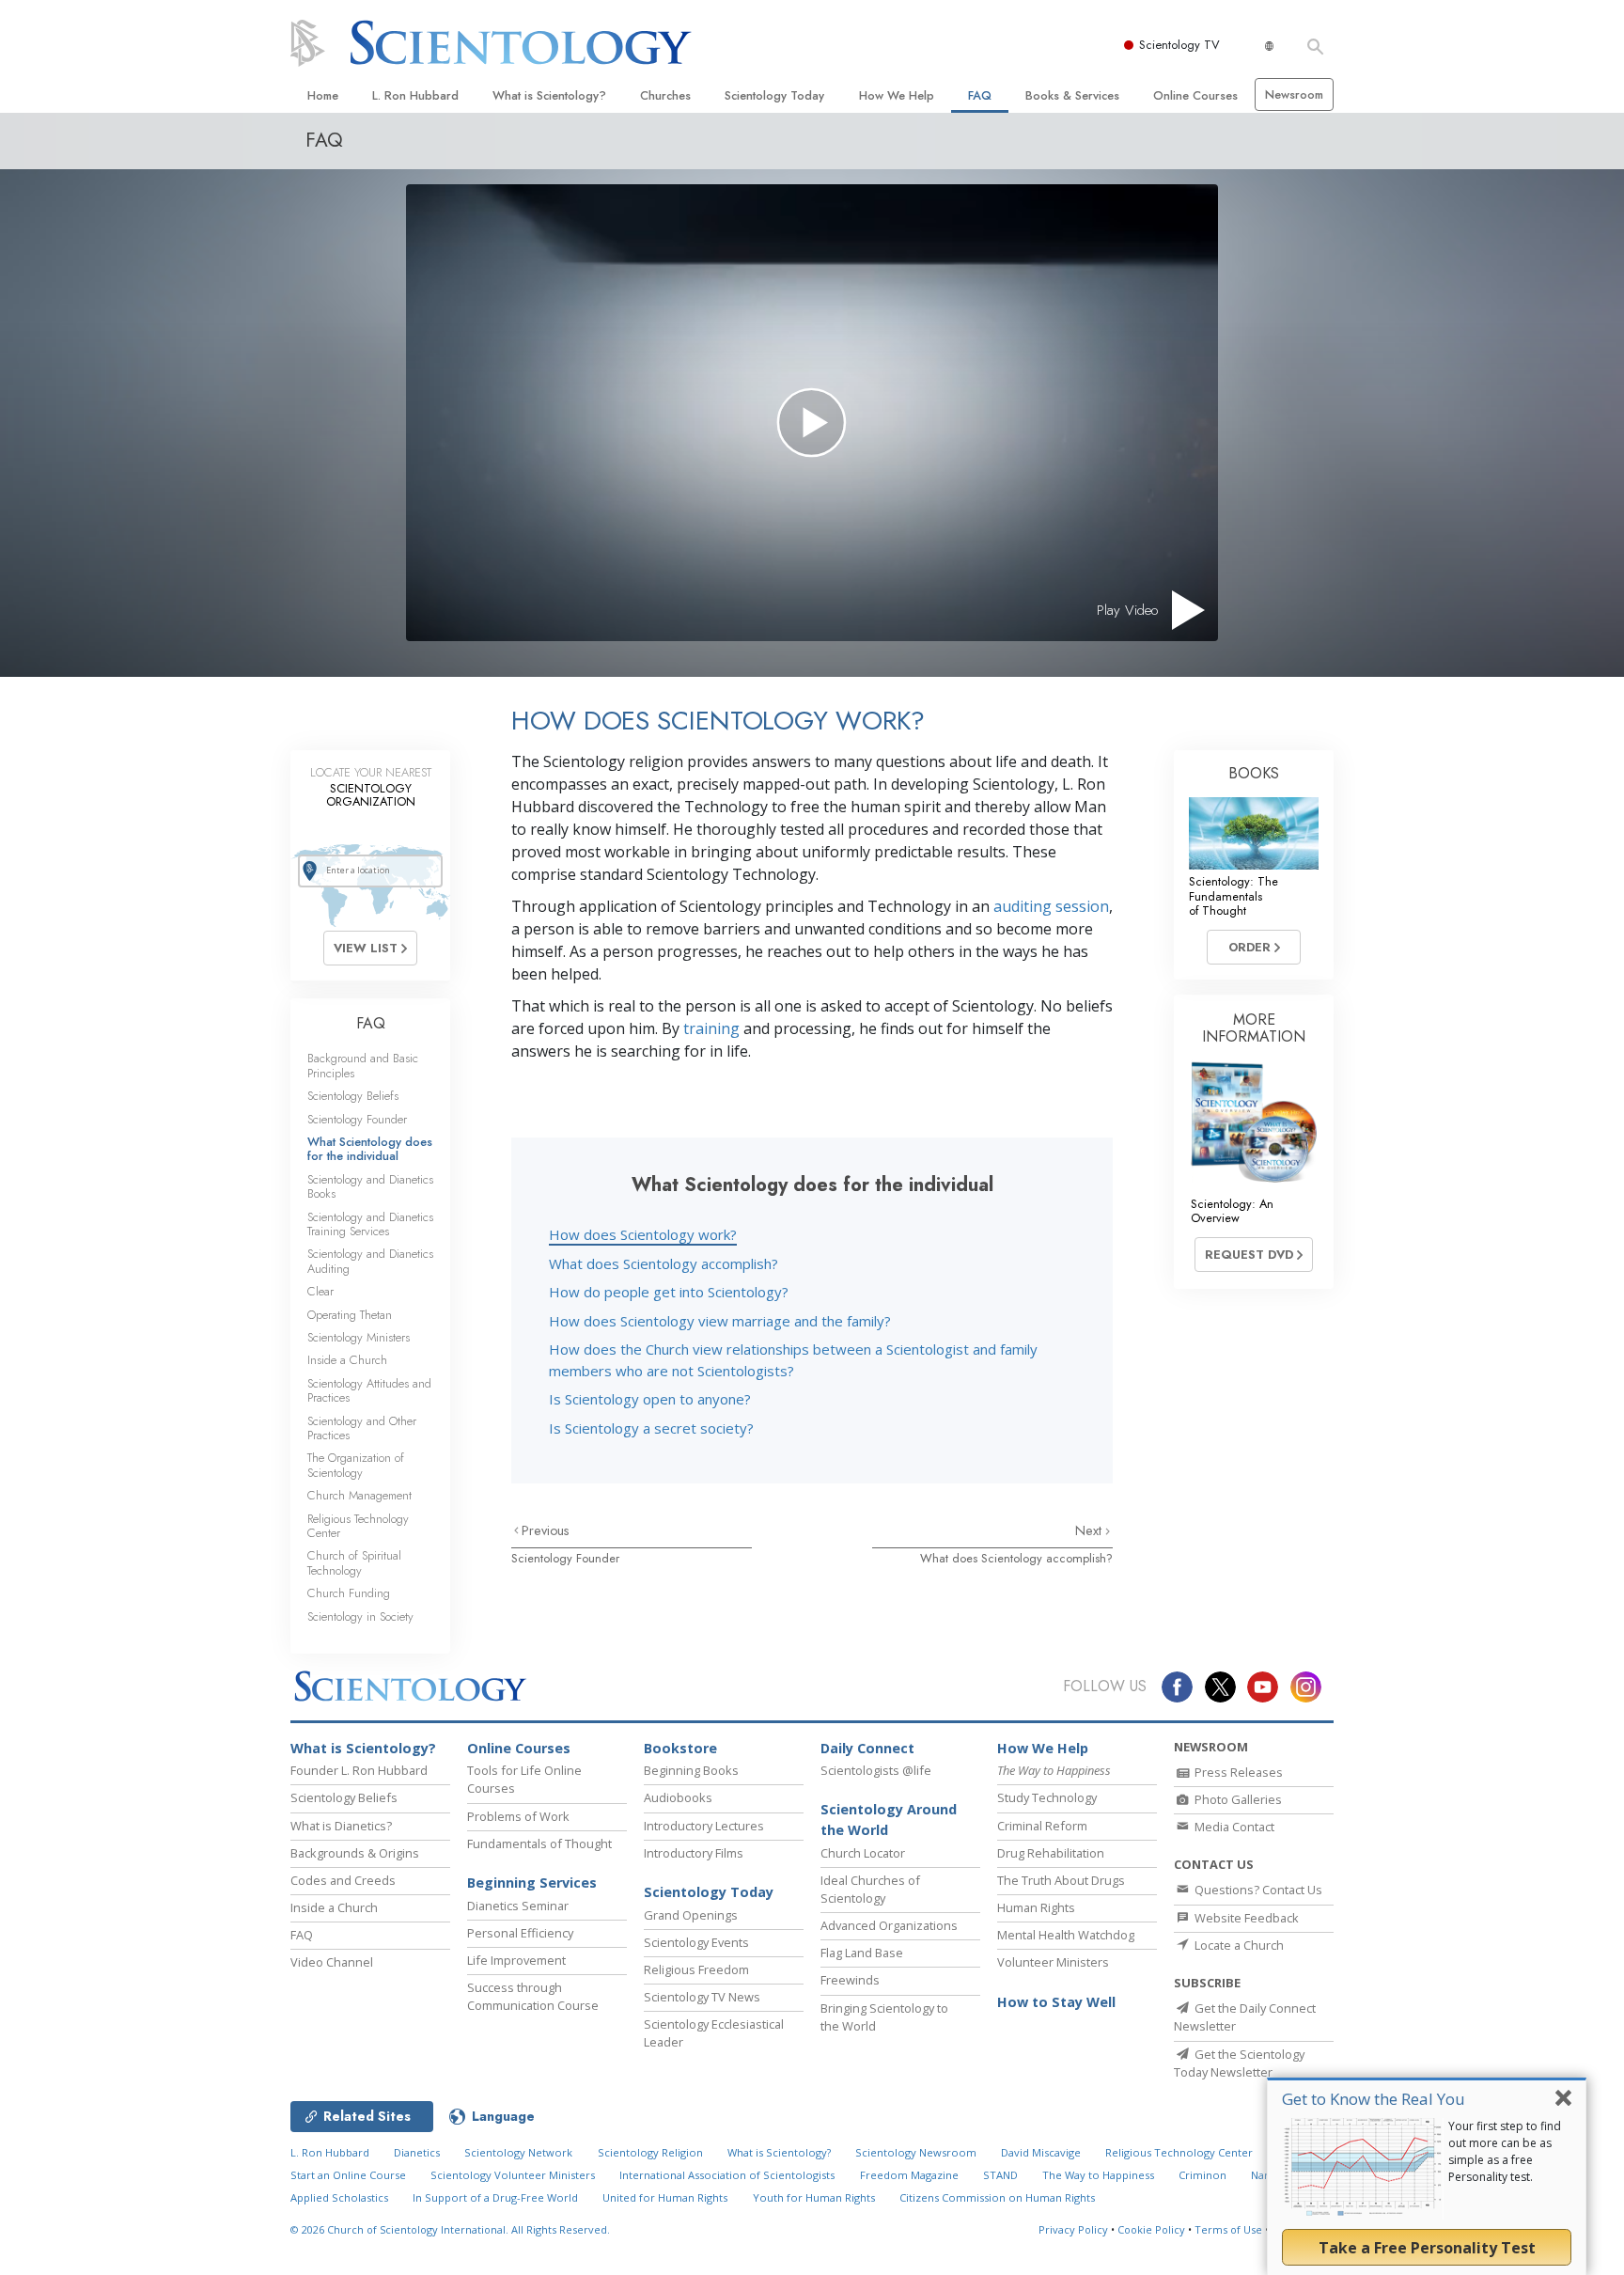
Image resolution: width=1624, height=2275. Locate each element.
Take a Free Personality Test (1427, 2248)
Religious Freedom (696, 1969)
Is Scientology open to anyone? (650, 1399)
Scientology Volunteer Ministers (513, 2175)
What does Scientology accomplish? (664, 1263)
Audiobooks (678, 1797)
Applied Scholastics (339, 2197)
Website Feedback (1245, 1918)
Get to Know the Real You (1374, 2099)
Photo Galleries (1237, 1799)
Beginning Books (691, 1770)
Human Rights (1036, 1907)
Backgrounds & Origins (355, 1853)
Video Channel (332, 1962)
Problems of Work (518, 1816)
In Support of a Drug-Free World (495, 2197)
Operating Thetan (350, 1315)
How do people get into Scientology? (669, 1292)
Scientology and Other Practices (362, 1428)
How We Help (897, 95)
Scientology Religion (650, 2152)
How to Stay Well (1056, 2002)
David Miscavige (1041, 2152)
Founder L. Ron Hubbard (359, 1770)
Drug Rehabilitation (1051, 1853)
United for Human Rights (665, 2197)
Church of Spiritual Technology (354, 1562)
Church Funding (349, 1593)
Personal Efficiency (520, 1933)
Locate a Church (1238, 1945)
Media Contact (1233, 1827)
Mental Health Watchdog (1066, 1935)
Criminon (1202, 2175)
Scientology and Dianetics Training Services (370, 1224)
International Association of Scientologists (727, 2175)
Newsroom (1294, 94)
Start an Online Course (348, 2175)
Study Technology (1047, 1797)
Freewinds (850, 1980)
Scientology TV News (702, 1997)
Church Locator (863, 1853)
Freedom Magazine (909, 2175)
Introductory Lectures (704, 1826)
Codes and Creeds (343, 1880)
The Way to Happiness (1098, 2175)
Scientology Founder (565, 1558)
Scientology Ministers (359, 1337)
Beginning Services (532, 1883)
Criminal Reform (1042, 1826)
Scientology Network (518, 2152)
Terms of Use (1228, 2229)
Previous (546, 1530)
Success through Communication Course (533, 1996)
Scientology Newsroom (916, 2152)
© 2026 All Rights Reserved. (450, 2229)
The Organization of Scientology (356, 1465)
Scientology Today (774, 95)
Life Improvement (516, 1960)
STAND (1000, 2175)
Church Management (359, 1495)
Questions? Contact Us (1257, 1890)
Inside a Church (347, 1360)
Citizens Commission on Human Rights (997, 2197)
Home (323, 95)
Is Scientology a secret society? (651, 1428)
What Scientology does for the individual (370, 1149)
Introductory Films (694, 1853)
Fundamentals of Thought (539, 1844)
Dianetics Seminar (518, 1906)
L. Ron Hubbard (415, 95)
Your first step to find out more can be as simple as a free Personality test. (1505, 2151)
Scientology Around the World (889, 1820)
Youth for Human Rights (814, 2197)
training (711, 1028)
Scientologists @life (876, 1770)
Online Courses (1195, 95)
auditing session (1051, 906)
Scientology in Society (360, 1616)
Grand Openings (691, 1915)
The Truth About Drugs (1061, 1880)
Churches (665, 95)
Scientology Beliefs (353, 1096)
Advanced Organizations (889, 1925)
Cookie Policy (1151, 2229)
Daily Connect (867, 1748)
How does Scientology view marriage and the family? (720, 1321)
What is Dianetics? (341, 1826)
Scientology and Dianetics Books (370, 1186)
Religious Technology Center (358, 1526)
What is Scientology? (549, 95)
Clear (320, 1291)
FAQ (980, 95)
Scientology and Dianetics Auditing (370, 1261)
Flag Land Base (862, 1953)
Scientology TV (1179, 45)
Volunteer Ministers (1053, 1962)
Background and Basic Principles (363, 1065)
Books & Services (1072, 95)
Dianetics (417, 2152)
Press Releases (1237, 1772)
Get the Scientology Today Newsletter (1239, 2063)
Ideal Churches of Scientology (870, 1889)
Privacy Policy (1073, 2229)
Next (1090, 1530)
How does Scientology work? (643, 1234)
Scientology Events (696, 1942)
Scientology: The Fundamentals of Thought (1234, 896)
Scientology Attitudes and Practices (369, 1390)
